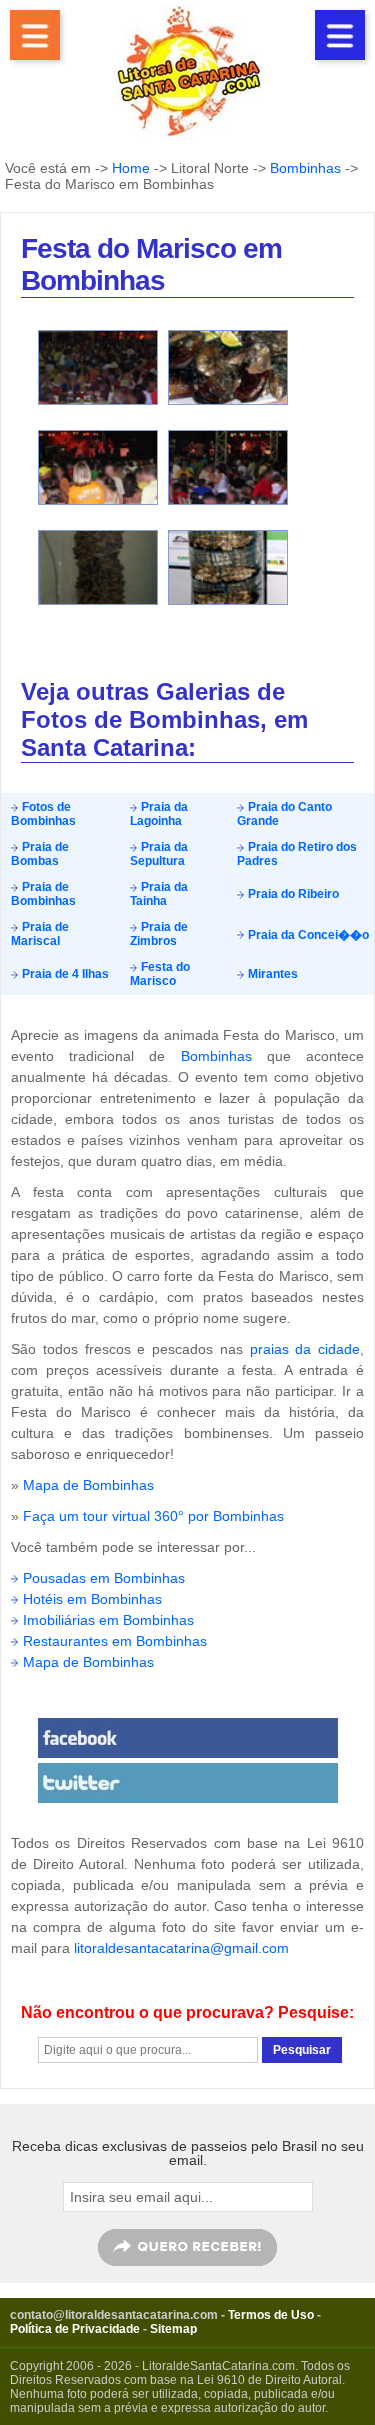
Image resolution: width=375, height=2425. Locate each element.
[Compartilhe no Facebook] (187, 1738)
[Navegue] (35, 35)
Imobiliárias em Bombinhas (108, 1620)
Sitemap (173, 2329)
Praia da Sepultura (159, 854)
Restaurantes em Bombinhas (115, 1641)
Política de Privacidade (75, 2329)
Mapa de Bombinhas (88, 1485)
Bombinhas (305, 168)
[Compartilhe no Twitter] (187, 1783)
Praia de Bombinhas (43, 894)
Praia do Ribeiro (292, 894)
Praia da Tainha (159, 894)
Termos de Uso (271, 2315)
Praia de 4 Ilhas (64, 974)
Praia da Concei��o (307, 935)
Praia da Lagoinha (159, 814)
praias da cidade (305, 1349)
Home (131, 168)
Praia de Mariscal (40, 934)
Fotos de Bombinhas (43, 814)
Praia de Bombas (40, 854)
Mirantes (271, 974)
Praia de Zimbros (159, 934)
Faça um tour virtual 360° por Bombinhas (153, 1516)
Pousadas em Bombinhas (104, 1578)
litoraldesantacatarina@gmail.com (181, 1948)
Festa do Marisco (160, 974)
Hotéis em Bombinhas (92, 1599)
